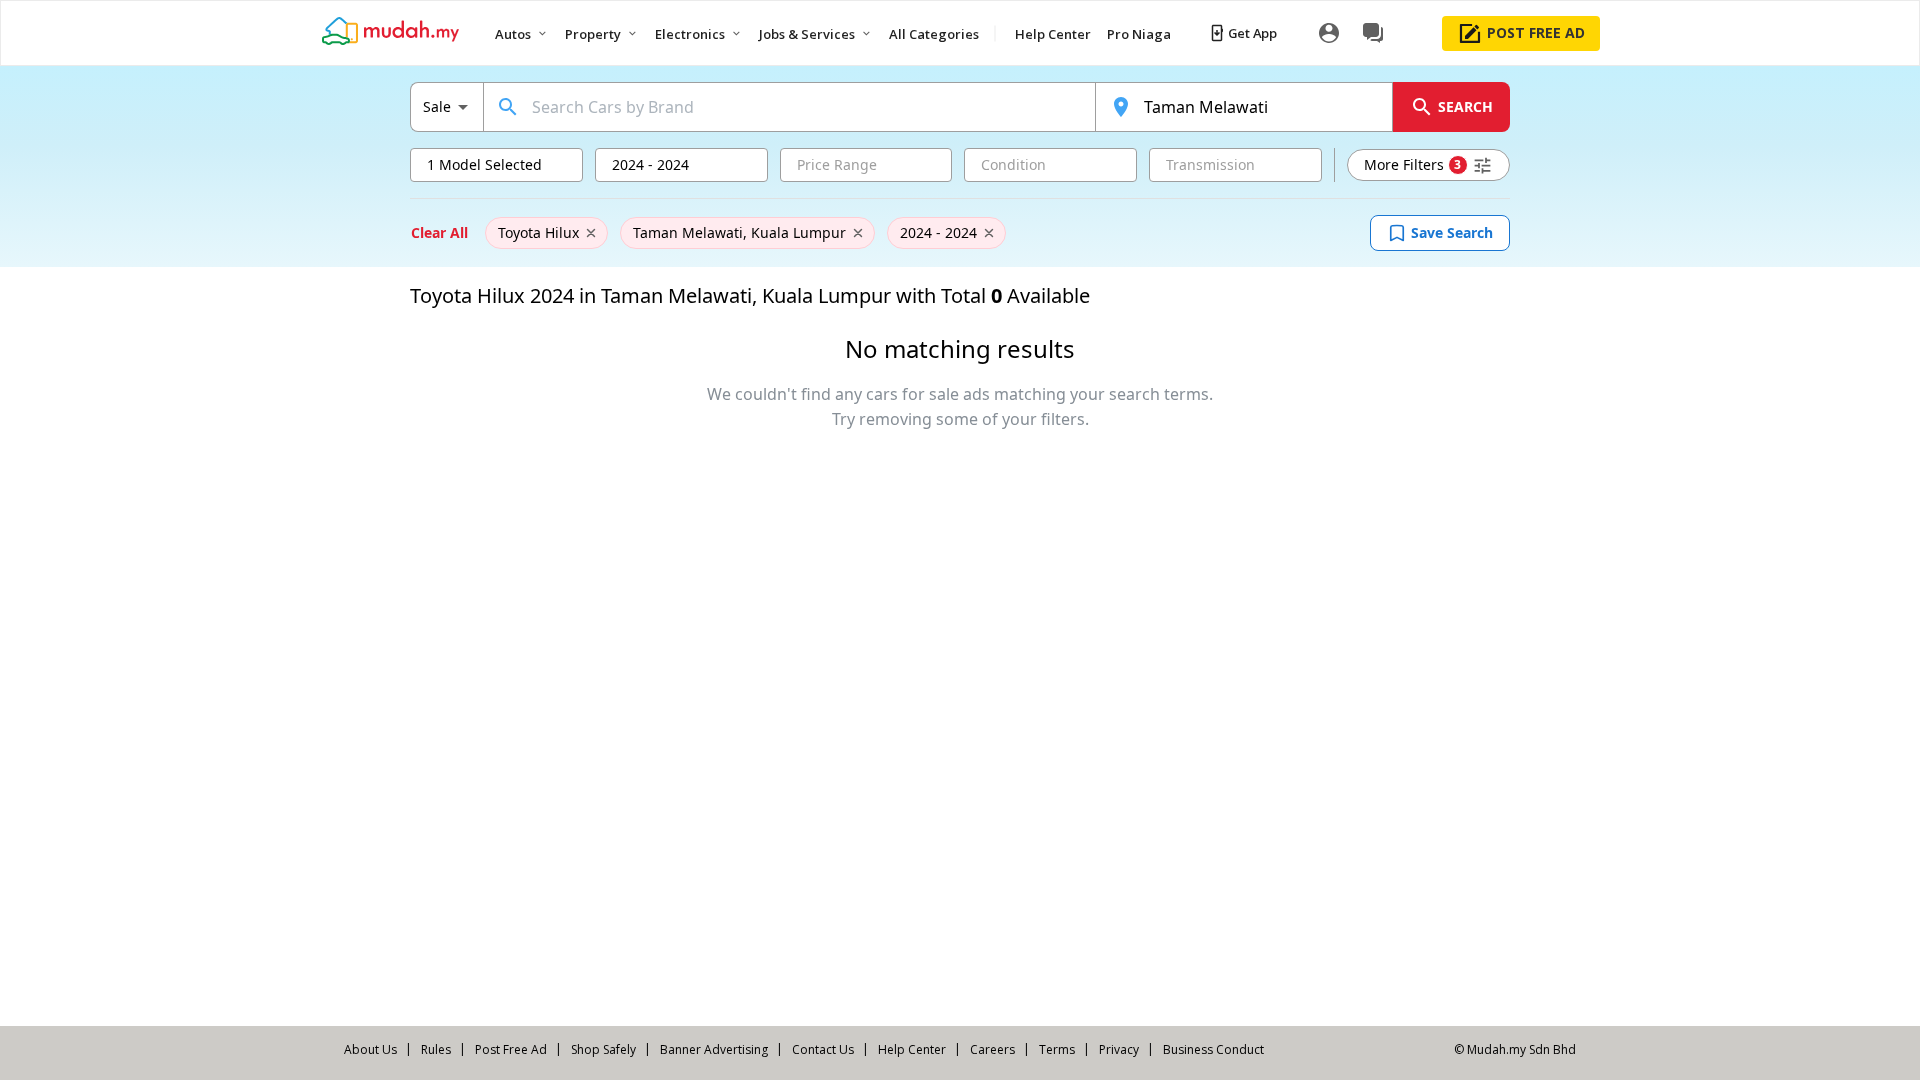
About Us (370, 1049)
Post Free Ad (511, 1049)
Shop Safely (603, 1049)
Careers (992, 1049)
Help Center (912, 1049)
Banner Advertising (714, 1049)
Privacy (1119, 1049)
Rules (436, 1049)
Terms (1057, 1049)
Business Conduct (1213, 1049)
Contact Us (823, 1049)
